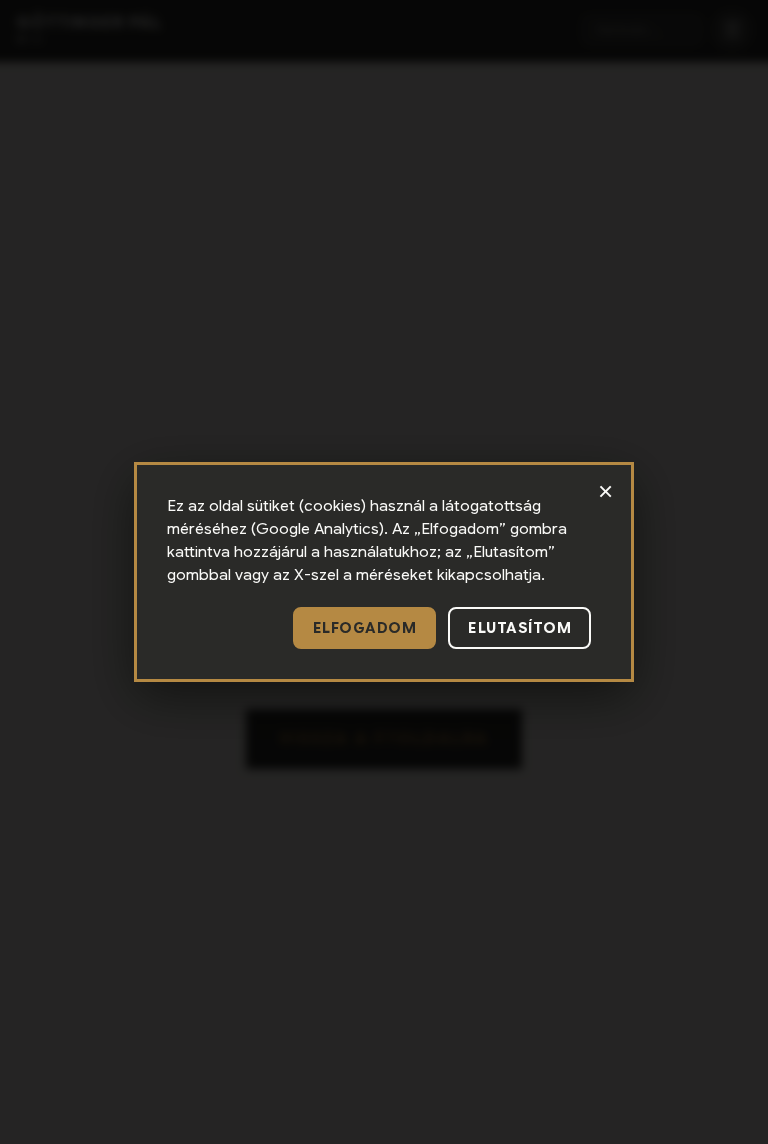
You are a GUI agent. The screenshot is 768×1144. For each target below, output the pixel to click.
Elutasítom (519, 628)
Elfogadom (365, 628)
